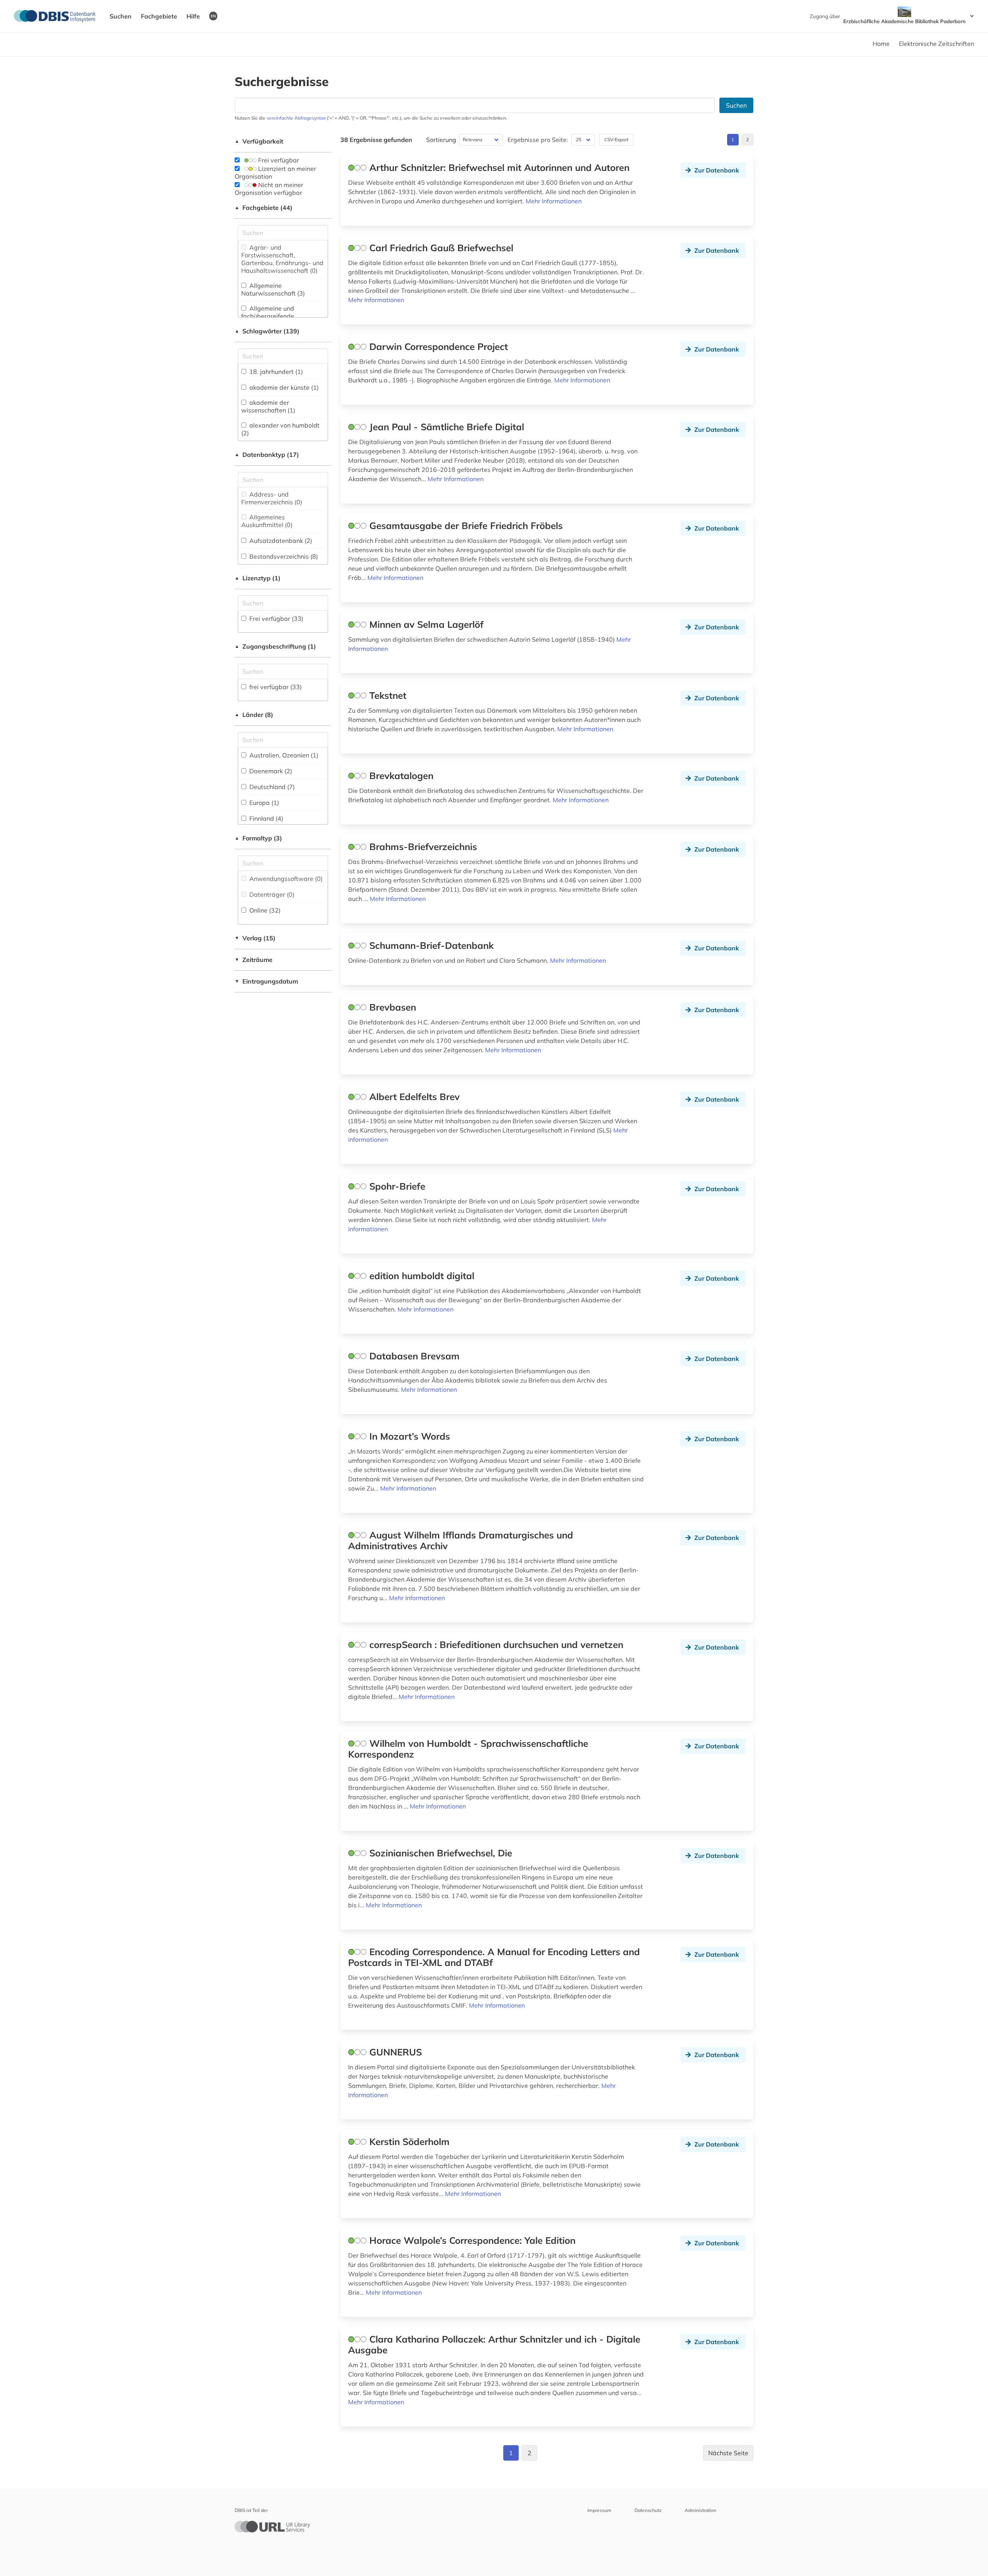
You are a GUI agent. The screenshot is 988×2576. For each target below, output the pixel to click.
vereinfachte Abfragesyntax (296, 118)
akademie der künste (283, 387)
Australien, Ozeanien (283, 755)
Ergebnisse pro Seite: (538, 140)
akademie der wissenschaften (268, 406)
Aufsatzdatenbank (280, 541)
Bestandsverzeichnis (283, 556)
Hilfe (193, 16)
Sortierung (441, 140)
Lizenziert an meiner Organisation (275, 172)
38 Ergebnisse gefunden (376, 140)
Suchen (121, 16)
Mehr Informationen (554, 201)
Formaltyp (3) (258, 838)
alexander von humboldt (280, 429)
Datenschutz (648, 2510)
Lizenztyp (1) (258, 578)
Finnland (266, 818)
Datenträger (271, 894)
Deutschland (271, 787)
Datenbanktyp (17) (267, 455)
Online (264, 910)
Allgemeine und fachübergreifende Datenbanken (268, 316)
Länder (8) (254, 715)
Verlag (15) (255, 938)
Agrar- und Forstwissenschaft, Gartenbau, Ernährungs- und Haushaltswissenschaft (282, 259)
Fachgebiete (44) (264, 208)
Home (881, 44)
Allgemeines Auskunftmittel (267, 521)
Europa (263, 803)
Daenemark (270, 771)
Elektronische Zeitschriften (936, 44)
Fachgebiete (159, 16)
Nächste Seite (728, 2453)
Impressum (599, 2510)
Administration (700, 2510)
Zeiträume (254, 960)
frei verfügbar (275, 687)
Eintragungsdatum (266, 981)
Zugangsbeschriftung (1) (275, 646)
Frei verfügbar (278, 160)
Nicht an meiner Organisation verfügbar (269, 189)
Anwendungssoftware (285, 879)
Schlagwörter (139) (267, 331)
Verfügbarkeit (259, 141)
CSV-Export (616, 139)
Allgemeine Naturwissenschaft (273, 289)
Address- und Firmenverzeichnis (272, 498)
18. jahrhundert (275, 372)
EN (213, 16)
